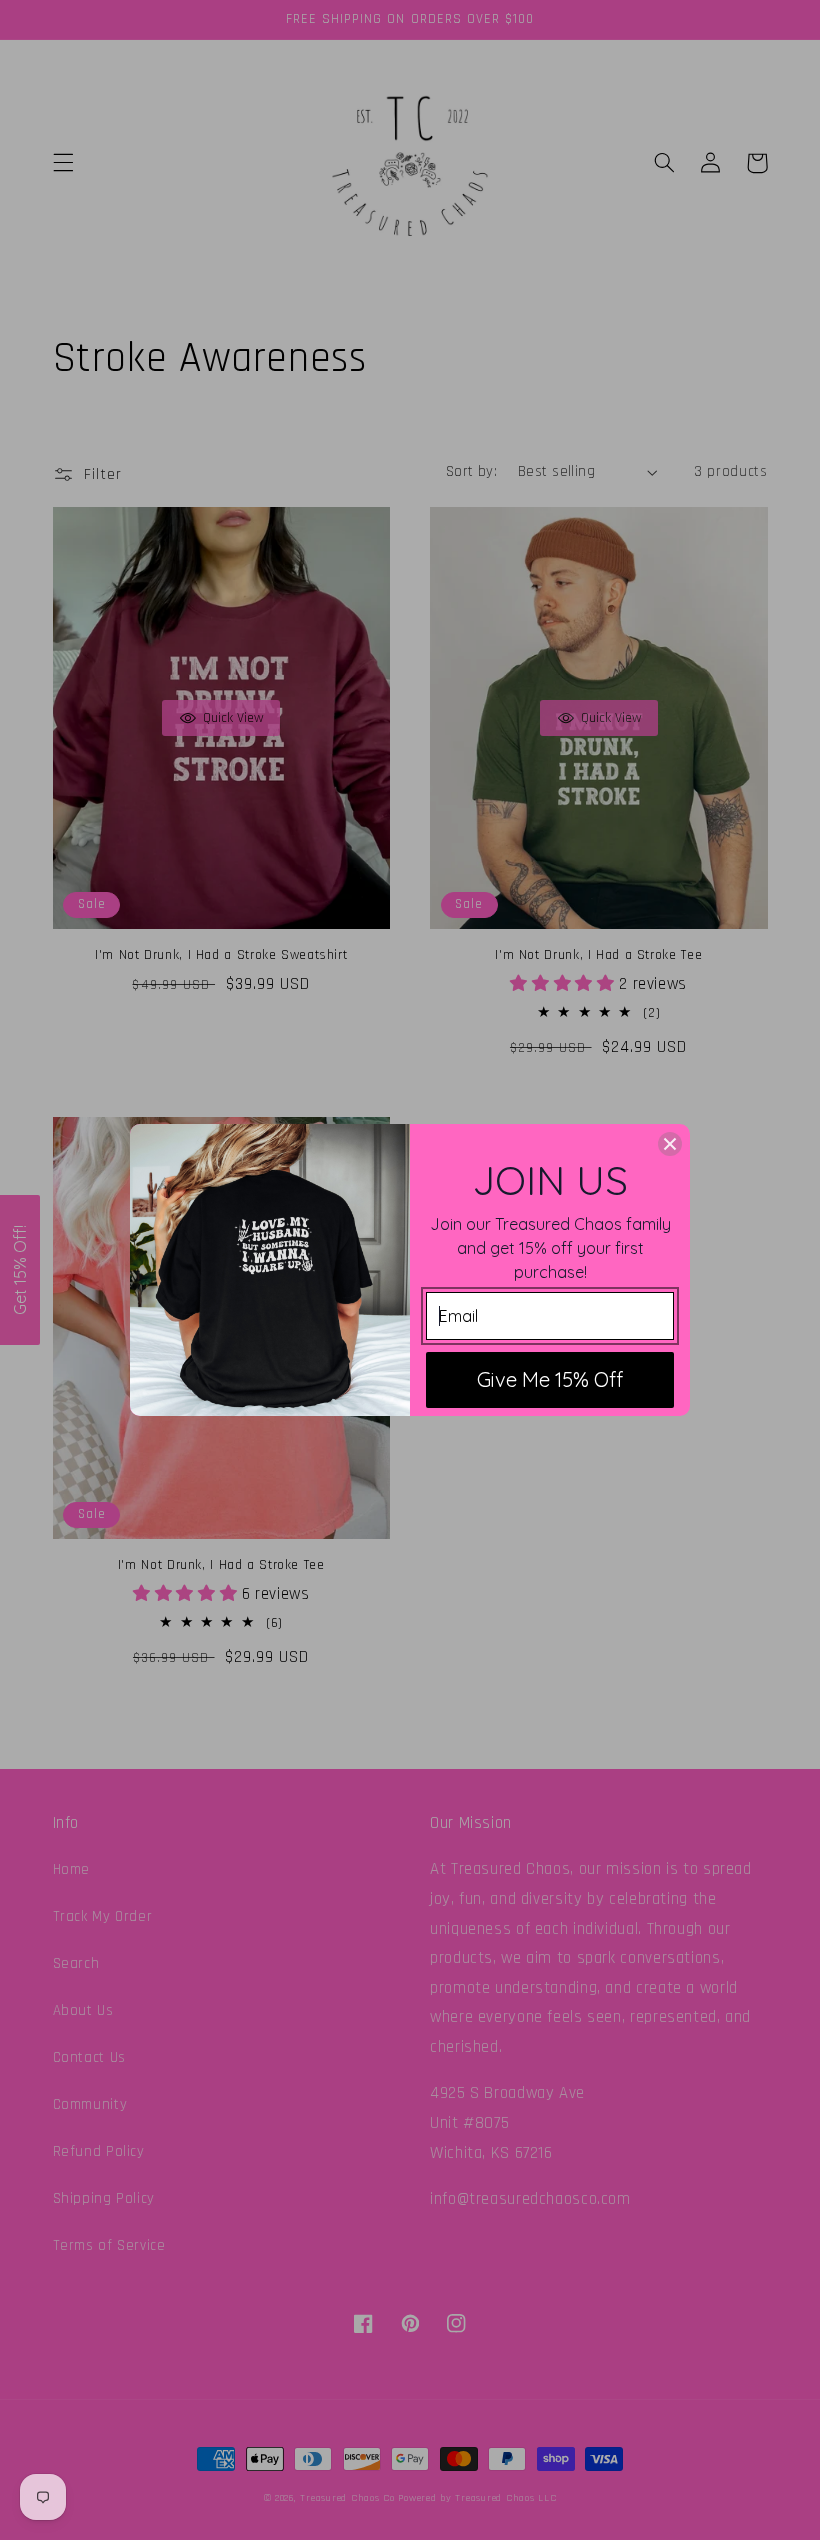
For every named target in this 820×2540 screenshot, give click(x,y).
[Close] (670, 1144)
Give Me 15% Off (550, 1379)
